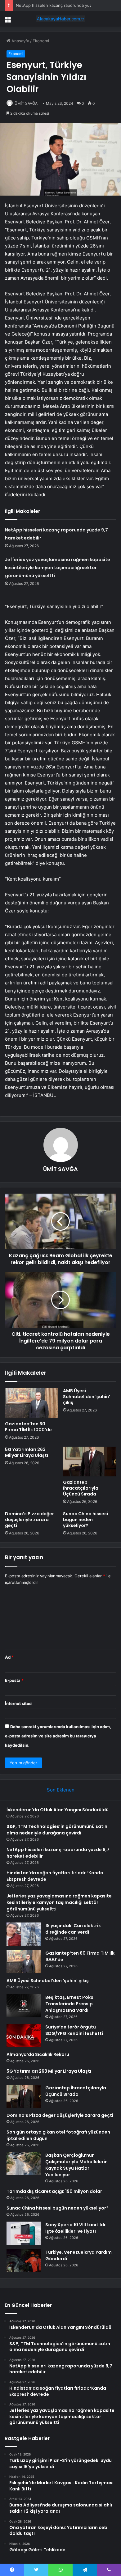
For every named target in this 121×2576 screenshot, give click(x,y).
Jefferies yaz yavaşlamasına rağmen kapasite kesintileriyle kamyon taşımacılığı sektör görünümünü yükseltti (58, 568)
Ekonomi (41, 41)
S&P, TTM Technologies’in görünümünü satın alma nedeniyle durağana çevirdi (57, 1830)
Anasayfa (20, 41)
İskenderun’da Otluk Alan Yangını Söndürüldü (58, 1810)
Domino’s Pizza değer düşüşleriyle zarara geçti (29, 1520)
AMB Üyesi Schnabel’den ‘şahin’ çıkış (87, 1397)
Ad (9, 1657)
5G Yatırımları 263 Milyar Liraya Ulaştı (27, 1452)
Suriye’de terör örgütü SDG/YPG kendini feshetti (74, 2030)
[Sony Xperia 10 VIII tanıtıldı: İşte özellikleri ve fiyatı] (24, 2233)
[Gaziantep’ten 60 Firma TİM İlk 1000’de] (31, 1403)
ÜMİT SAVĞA (26, 103)
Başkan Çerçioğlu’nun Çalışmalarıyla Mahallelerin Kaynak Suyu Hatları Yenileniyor (76, 2165)
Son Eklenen (61, 1790)
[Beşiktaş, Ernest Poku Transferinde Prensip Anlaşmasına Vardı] (24, 2006)
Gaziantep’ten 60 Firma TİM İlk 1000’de (28, 1427)
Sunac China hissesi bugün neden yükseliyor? (85, 1520)
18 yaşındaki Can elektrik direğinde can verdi (73, 1929)
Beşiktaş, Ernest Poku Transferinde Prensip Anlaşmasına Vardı (69, 2004)
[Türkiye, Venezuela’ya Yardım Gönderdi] (24, 2261)
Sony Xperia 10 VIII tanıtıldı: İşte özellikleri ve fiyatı (76, 2228)
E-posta (14, 1680)
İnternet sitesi (19, 1703)
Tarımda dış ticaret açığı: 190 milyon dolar (54, 2191)
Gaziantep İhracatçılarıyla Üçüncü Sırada (81, 1488)
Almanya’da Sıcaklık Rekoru (38, 2054)
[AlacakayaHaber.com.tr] (60, 19)
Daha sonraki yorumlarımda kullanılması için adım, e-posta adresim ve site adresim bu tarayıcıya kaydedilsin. (58, 1736)
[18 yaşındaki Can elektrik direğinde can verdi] (24, 1934)
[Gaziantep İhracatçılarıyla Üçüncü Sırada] (90, 1461)
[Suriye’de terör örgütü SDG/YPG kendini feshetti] (24, 2035)
